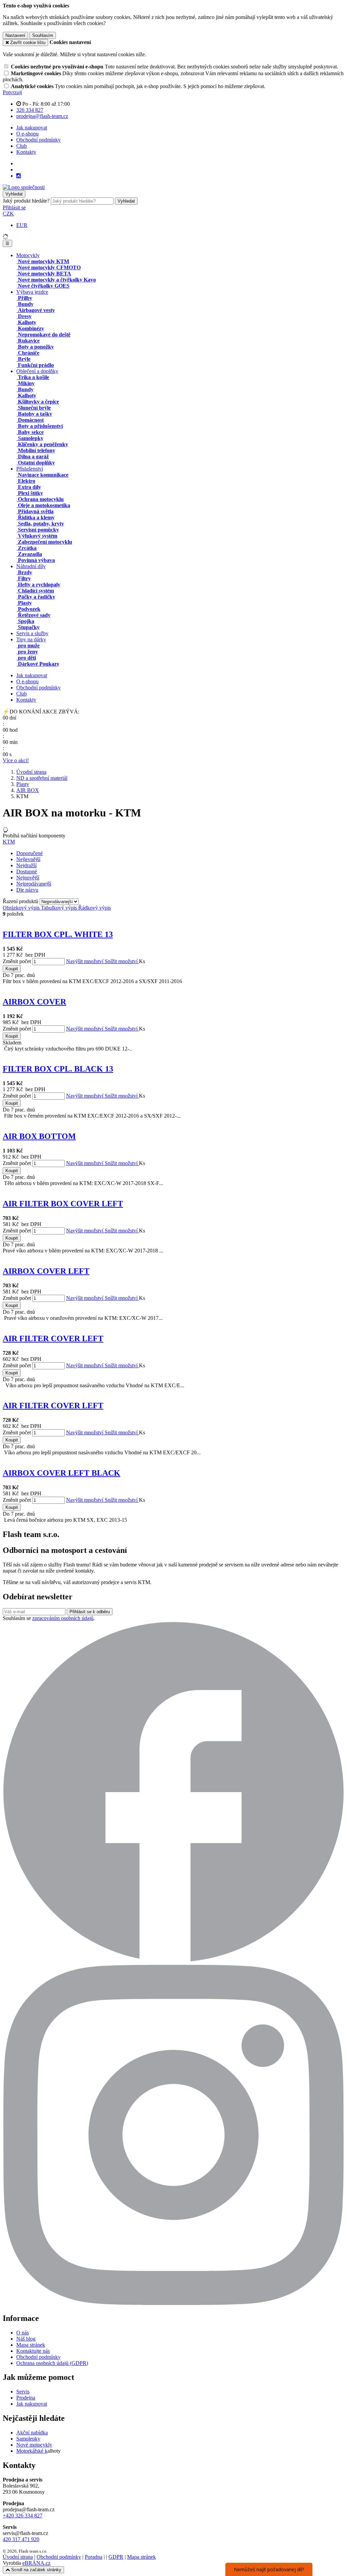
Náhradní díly (31, 566)
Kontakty (26, 152)
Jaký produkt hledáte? (26, 201)
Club (22, 146)
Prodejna (26, 2398)
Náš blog (26, 2339)
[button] (8, 214)
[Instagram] (19, 176)
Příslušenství (30, 469)
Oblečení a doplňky (37, 371)
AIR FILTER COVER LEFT (53, 1338)
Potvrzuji (12, 92)
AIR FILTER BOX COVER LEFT (63, 1204)
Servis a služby (32, 633)
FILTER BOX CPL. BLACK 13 (58, 1069)
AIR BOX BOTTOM (39, 1136)
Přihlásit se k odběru (90, 1612)
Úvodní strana (18, 2557)
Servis (23, 2392)
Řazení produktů (21, 901)
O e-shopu (27, 134)
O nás (23, 2333)
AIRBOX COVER (34, 1002)
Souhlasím (43, 35)
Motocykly (28, 255)
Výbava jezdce (32, 292)
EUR (22, 225)
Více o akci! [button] (16, 760)
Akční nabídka (32, 2433)
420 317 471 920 (21, 2539)
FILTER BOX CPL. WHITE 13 (58, 934)
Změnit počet (17, 961)
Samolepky (28, 2439)
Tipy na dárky (31, 639)
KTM (9, 842)
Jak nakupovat (32, 128)
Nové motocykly (34, 2445)
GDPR (116, 2557)
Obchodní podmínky (38, 140)
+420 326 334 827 (23, 2516)
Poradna (94, 2557)
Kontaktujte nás (33, 2351)
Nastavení (15, 35)
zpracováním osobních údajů (63, 1618)
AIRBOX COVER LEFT (46, 1271)
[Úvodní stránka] (24, 187)
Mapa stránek (31, 2345)
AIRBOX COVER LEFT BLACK (62, 1473)
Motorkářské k (32, 2451)
